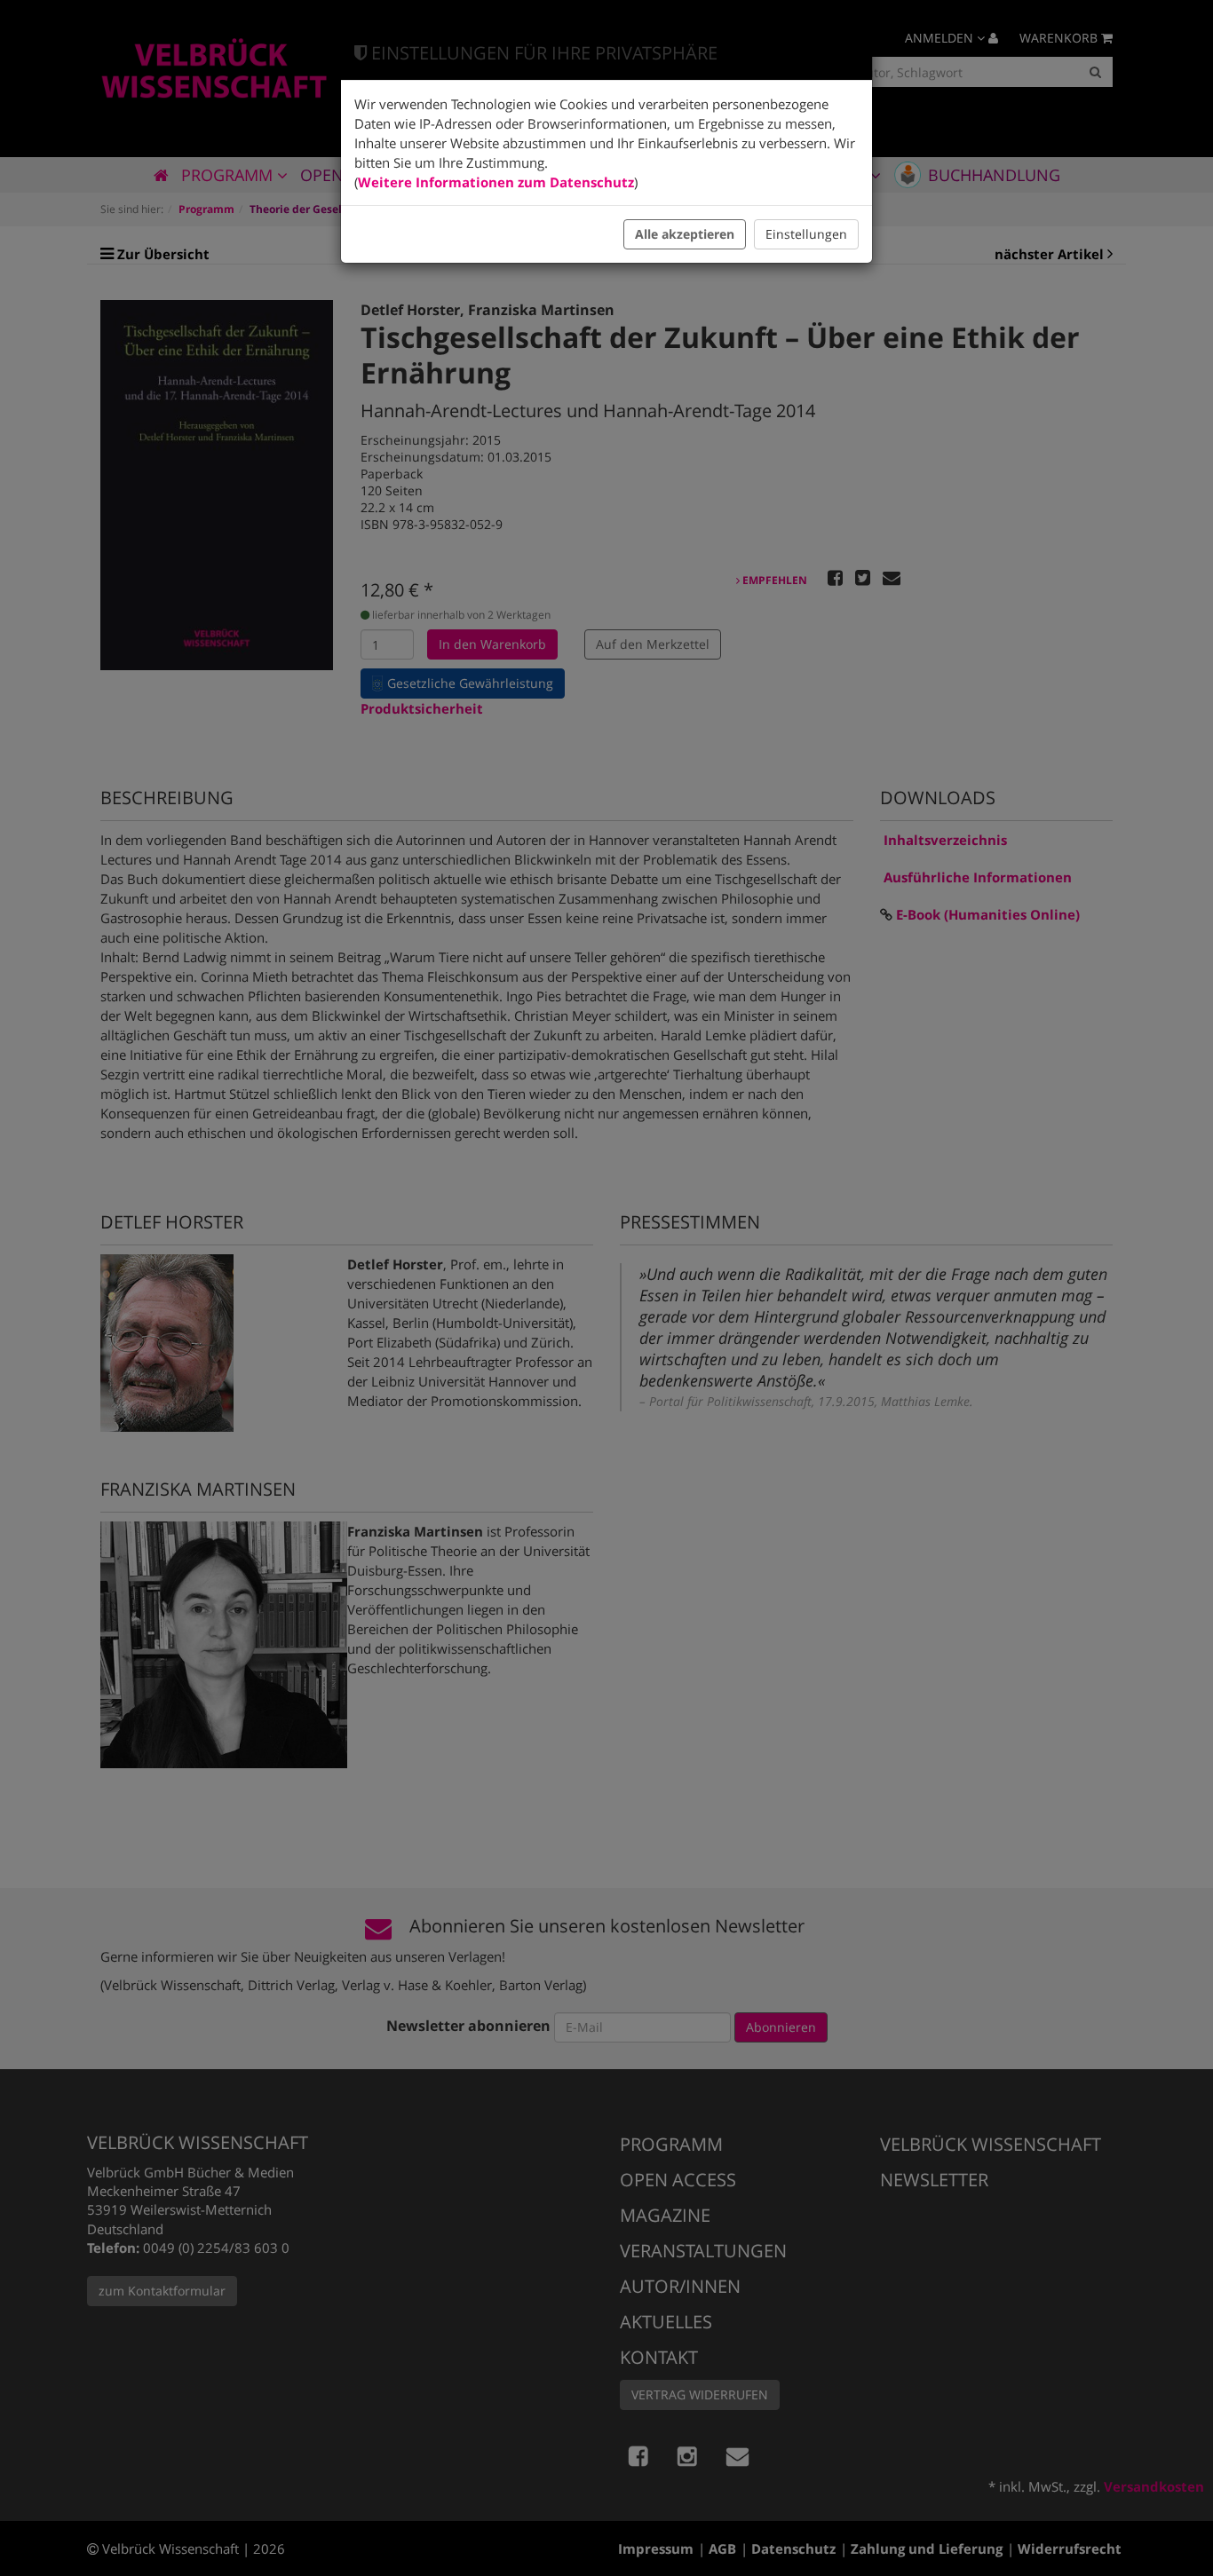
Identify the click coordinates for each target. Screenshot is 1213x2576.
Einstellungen (806, 234)
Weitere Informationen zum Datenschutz (496, 182)
